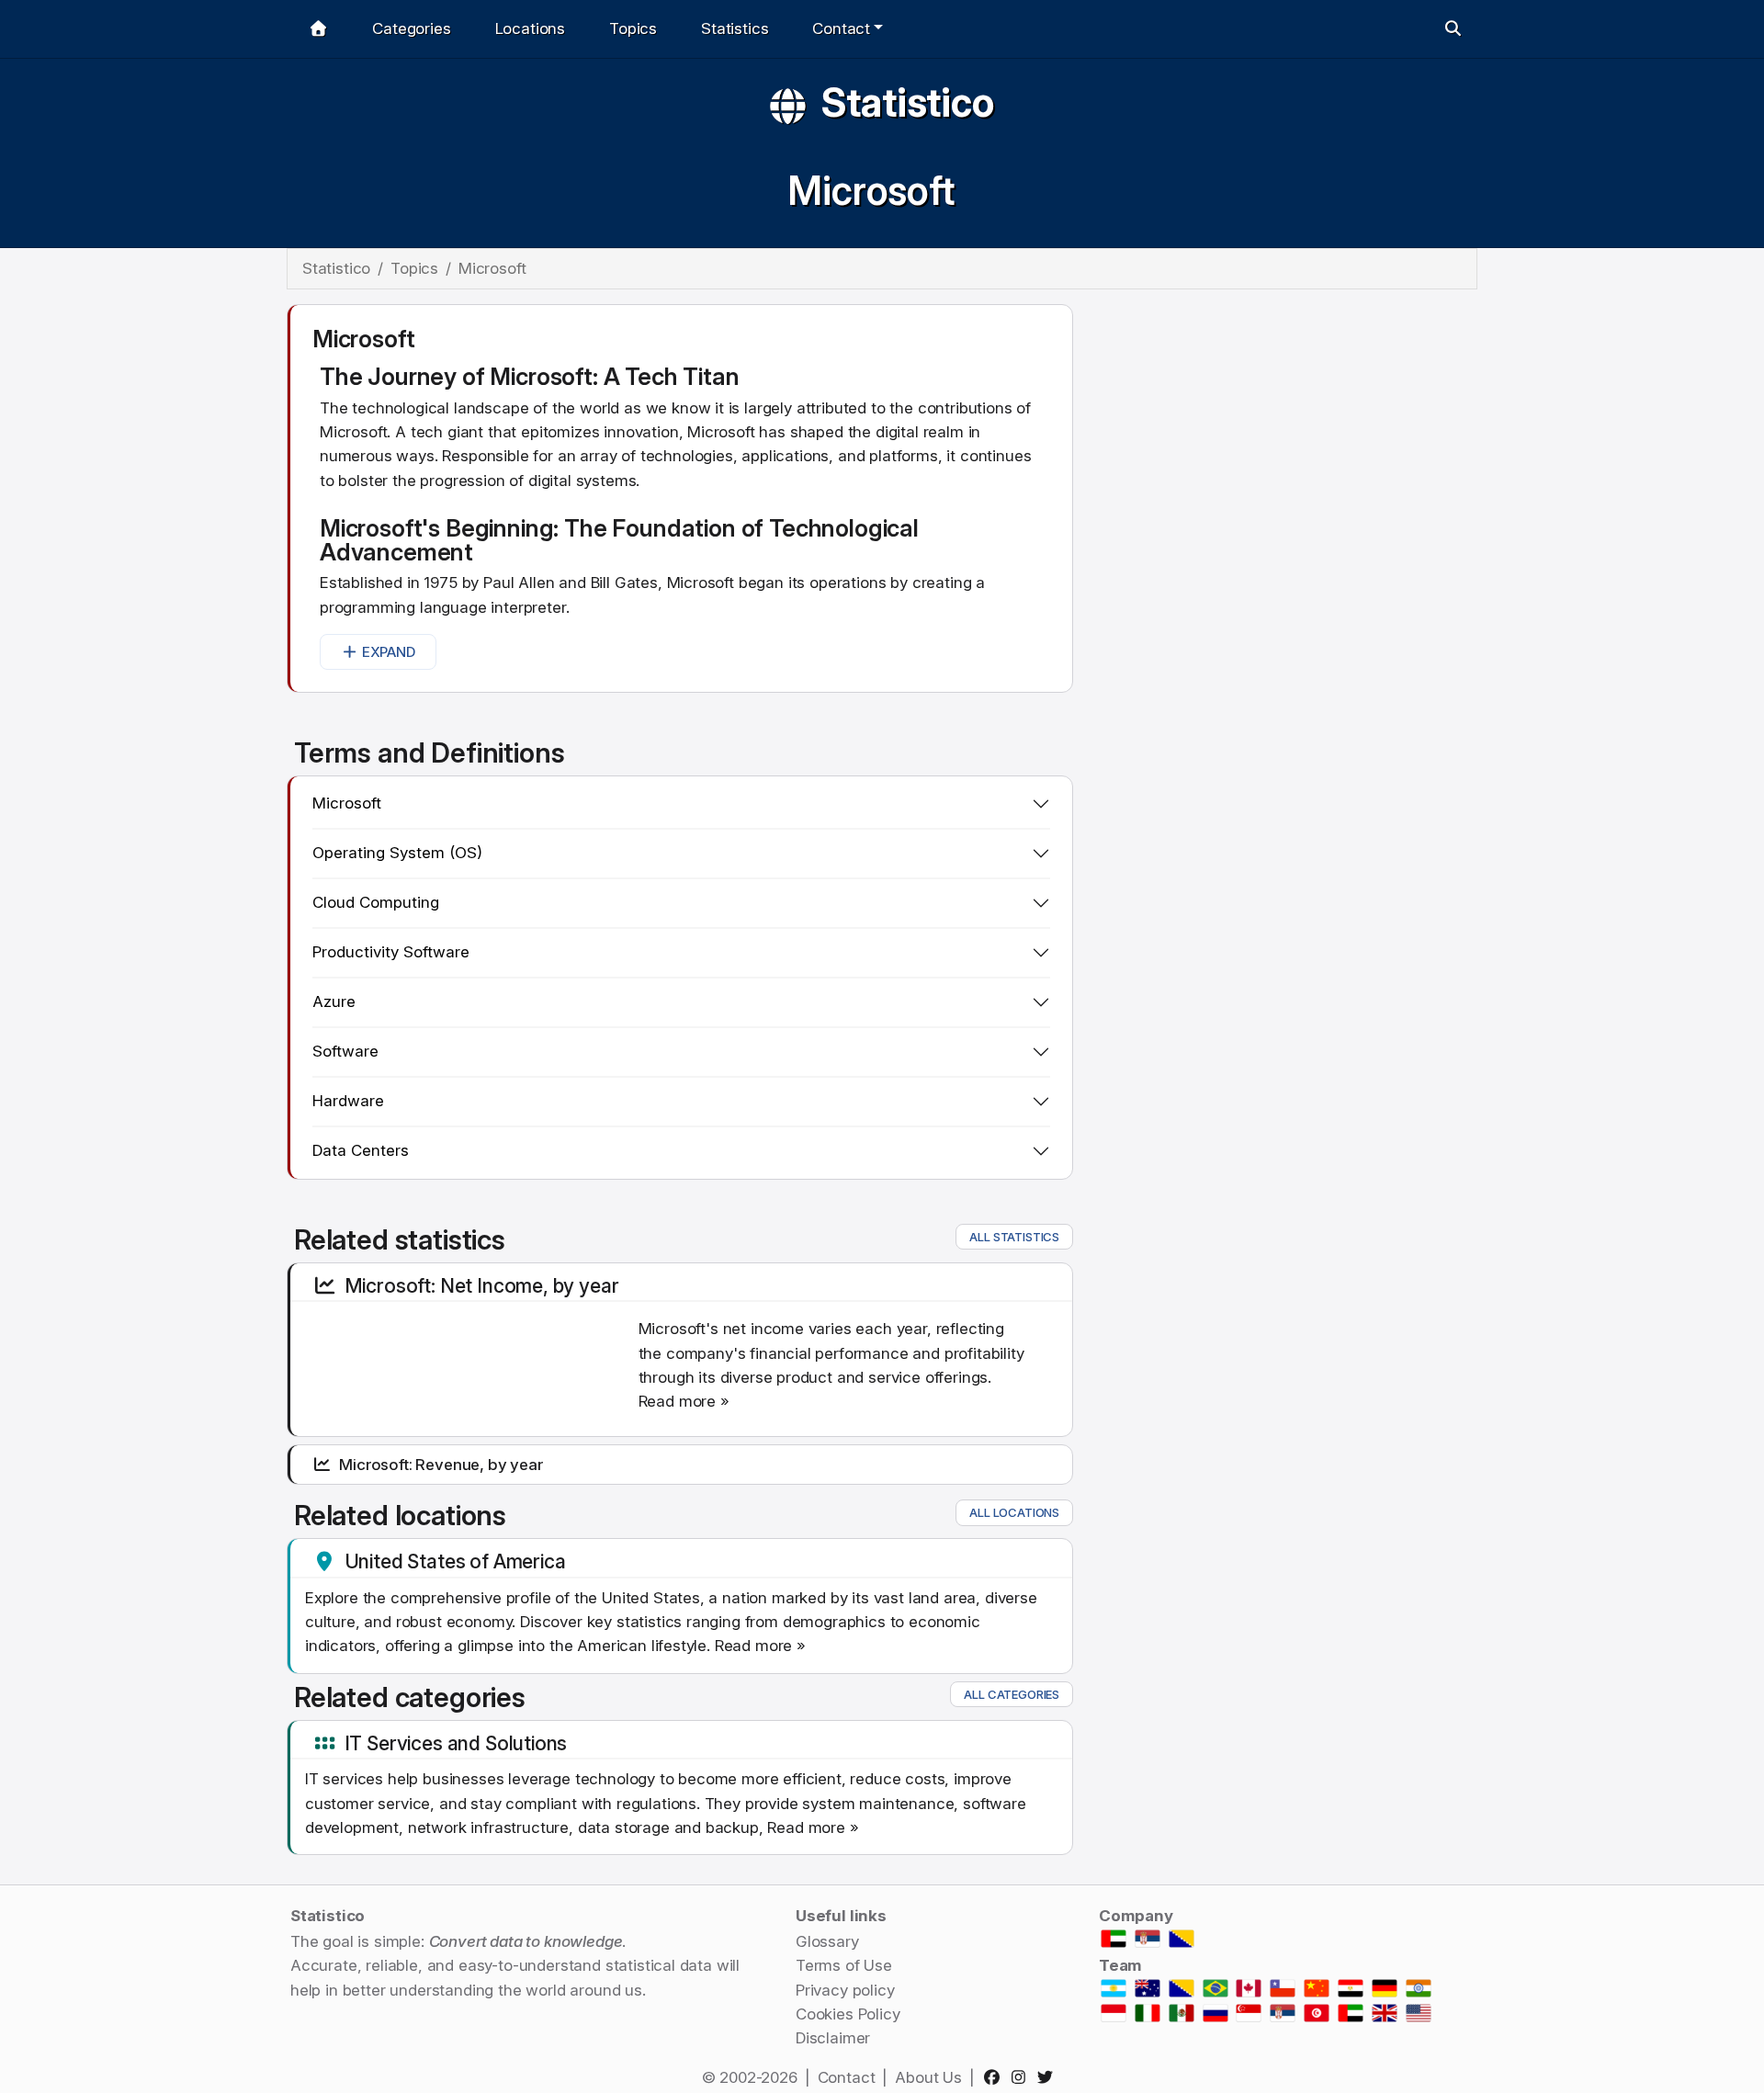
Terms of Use (844, 1965)
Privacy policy (845, 1990)
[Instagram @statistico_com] (1022, 2077)
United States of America (455, 1561)
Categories (411, 28)
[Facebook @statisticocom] (995, 2077)
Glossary (827, 1941)
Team (1120, 1965)
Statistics (735, 28)
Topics (633, 28)
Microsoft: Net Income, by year (482, 1285)
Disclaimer (833, 2038)
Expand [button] (389, 652)
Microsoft (871, 191)
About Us (928, 2077)
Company (1136, 1916)
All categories (1012, 1694)
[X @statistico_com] (1049, 2077)
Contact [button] (841, 28)
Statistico (907, 102)
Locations (530, 28)
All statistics (1014, 1237)
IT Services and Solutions (456, 1743)
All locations (1014, 1512)
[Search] (1453, 29)
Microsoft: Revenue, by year (441, 1465)
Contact (847, 2077)
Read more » (684, 1401)
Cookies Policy (848, 2014)
